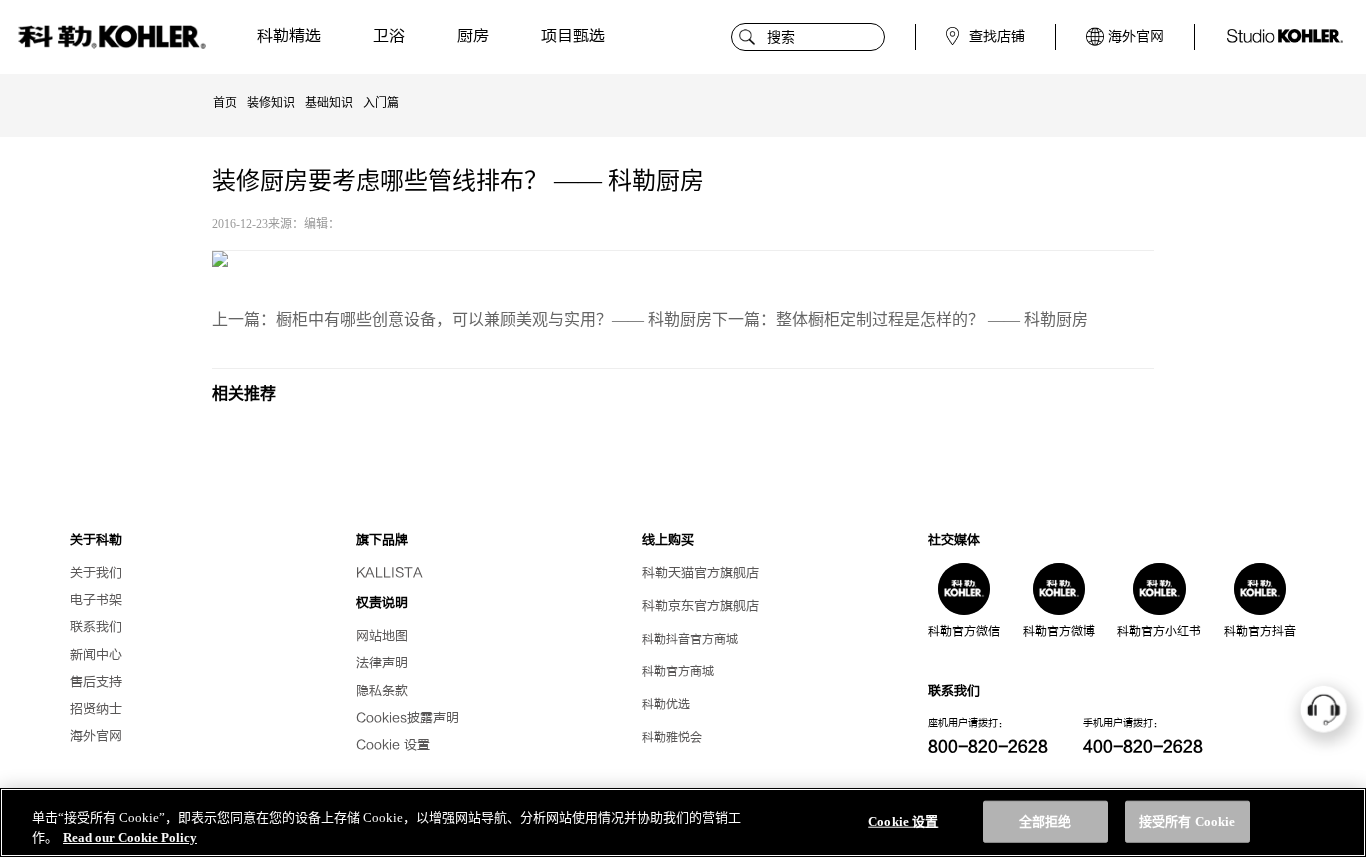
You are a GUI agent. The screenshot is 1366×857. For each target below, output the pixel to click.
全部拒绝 (1045, 821)
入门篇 (381, 103)
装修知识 (271, 103)
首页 (225, 103)
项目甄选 (573, 36)
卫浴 (389, 36)
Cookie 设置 (393, 745)
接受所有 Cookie (1187, 821)
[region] (683, 822)
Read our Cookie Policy (130, 836)
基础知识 (329, 103)
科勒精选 (289, 36)
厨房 (473, 36)
